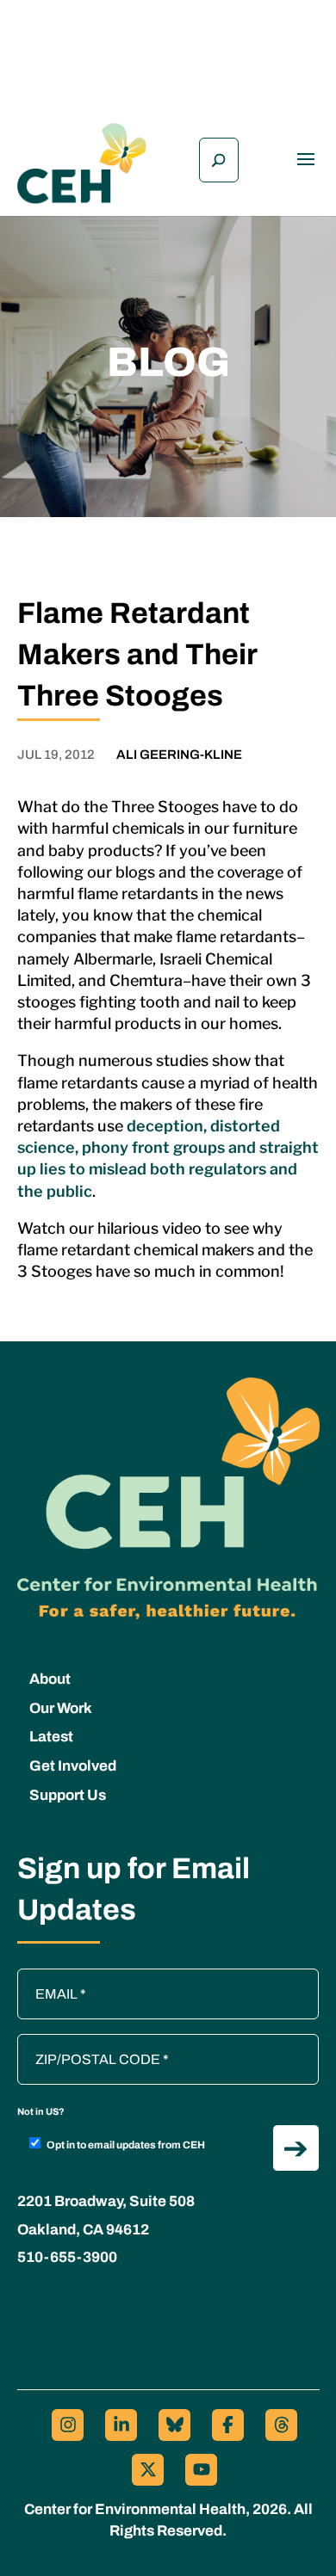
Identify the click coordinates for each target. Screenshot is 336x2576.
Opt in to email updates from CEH (126, 2145)
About (50, 1679)
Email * (47, 1977)
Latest (51, 1737)
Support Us (68, 1795)
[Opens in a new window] (68, 2425)
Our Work (61, 1708)
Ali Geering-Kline (179, 755)
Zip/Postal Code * (77, 2043)
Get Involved (73, 1766)
